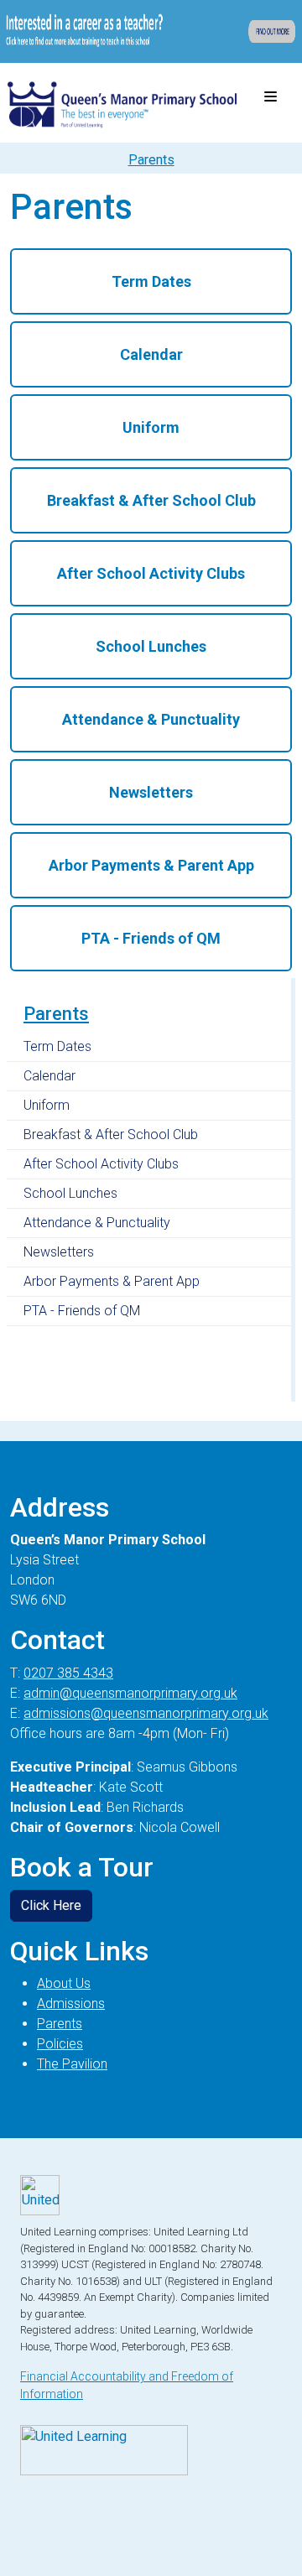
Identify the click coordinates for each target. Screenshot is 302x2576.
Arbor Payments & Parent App (112, 1281)
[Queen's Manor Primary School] (122, 98)
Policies (60, 2044)
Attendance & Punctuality (97, 1223)
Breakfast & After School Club (111, 1134)
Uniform (47, 1105)
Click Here (51, 1905)
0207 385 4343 (68, 1673)
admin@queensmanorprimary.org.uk (130, 1693)
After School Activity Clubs (101, 1164)
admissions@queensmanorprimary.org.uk (146, 1713)
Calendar (49, 1076)
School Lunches (70, 1193)
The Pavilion (72, 2064)
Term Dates (57, 1046)
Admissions (71, 2004)
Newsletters (59, 1252)
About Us (64, 1983)
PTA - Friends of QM (82, 1311)
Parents (56, 1014)
